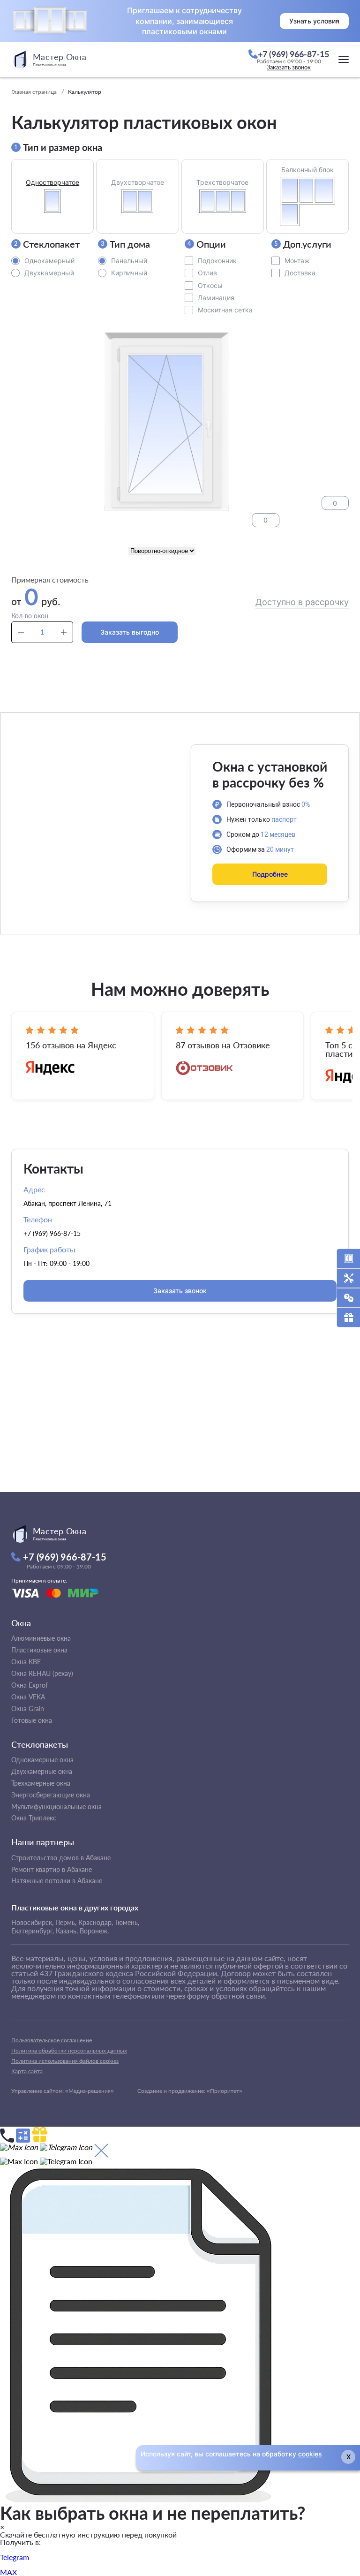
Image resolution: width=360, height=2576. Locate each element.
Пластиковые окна (39, 1650)
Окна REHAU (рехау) (42, 1673)
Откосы (210, 285)
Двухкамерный (49, 273)
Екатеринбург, (33, 1931)
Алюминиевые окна (41, 1638)
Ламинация (216, 298)
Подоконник (217, 261)
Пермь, (66, 1922)
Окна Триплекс (34, 1818)
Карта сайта (27, 2071)
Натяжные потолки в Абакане (57, 1881)
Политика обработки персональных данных (69, 2050)
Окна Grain (28, 1708)
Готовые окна (32, 1720)
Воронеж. (94, 1931)
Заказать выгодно (130, 632)
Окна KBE (26, 1662)
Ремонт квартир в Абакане (52, 1869)
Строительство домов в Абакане (61, 1858)
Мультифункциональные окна (56, 1807)
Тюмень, (127, 1922)
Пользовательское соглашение (52, 2040)
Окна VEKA (28, 1697)
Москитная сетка (225, 310)
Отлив (207, 273)
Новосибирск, (32, 1922)
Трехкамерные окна (41, 1783)
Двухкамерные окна (42, 1771)
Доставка (300, 273)
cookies (310, 2454)
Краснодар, (96, 1922)
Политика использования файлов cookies (65, 2061)
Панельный (129, 261)
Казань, (67, 1931)
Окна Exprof (30, 1685)
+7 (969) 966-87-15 (52, 1233)
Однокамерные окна (42, 1760)
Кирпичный (129, 273)
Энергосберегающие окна (51, 1795)
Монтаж (297, 261)
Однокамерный (49, 261)
